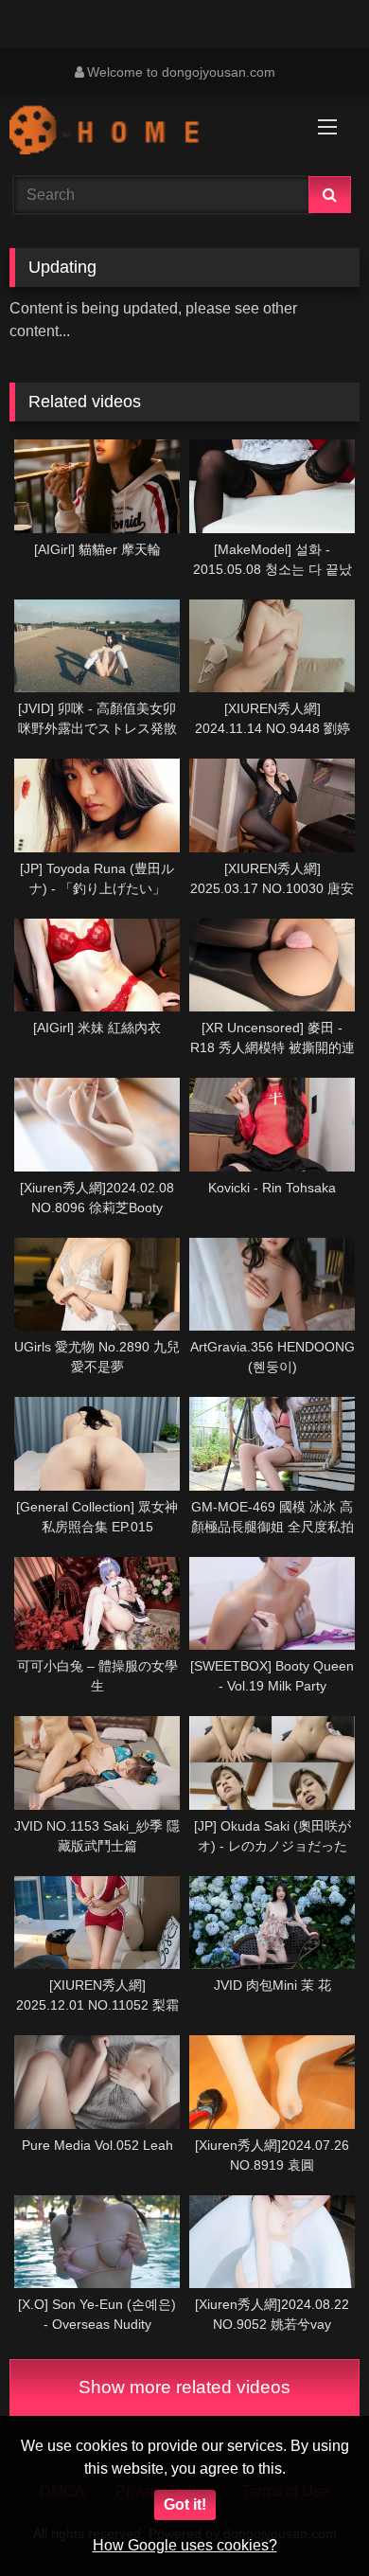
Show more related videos (184, 2387)
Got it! (185, 2504)
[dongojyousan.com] (151, 133)
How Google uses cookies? (185, 2545)
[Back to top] (310, 2520)
